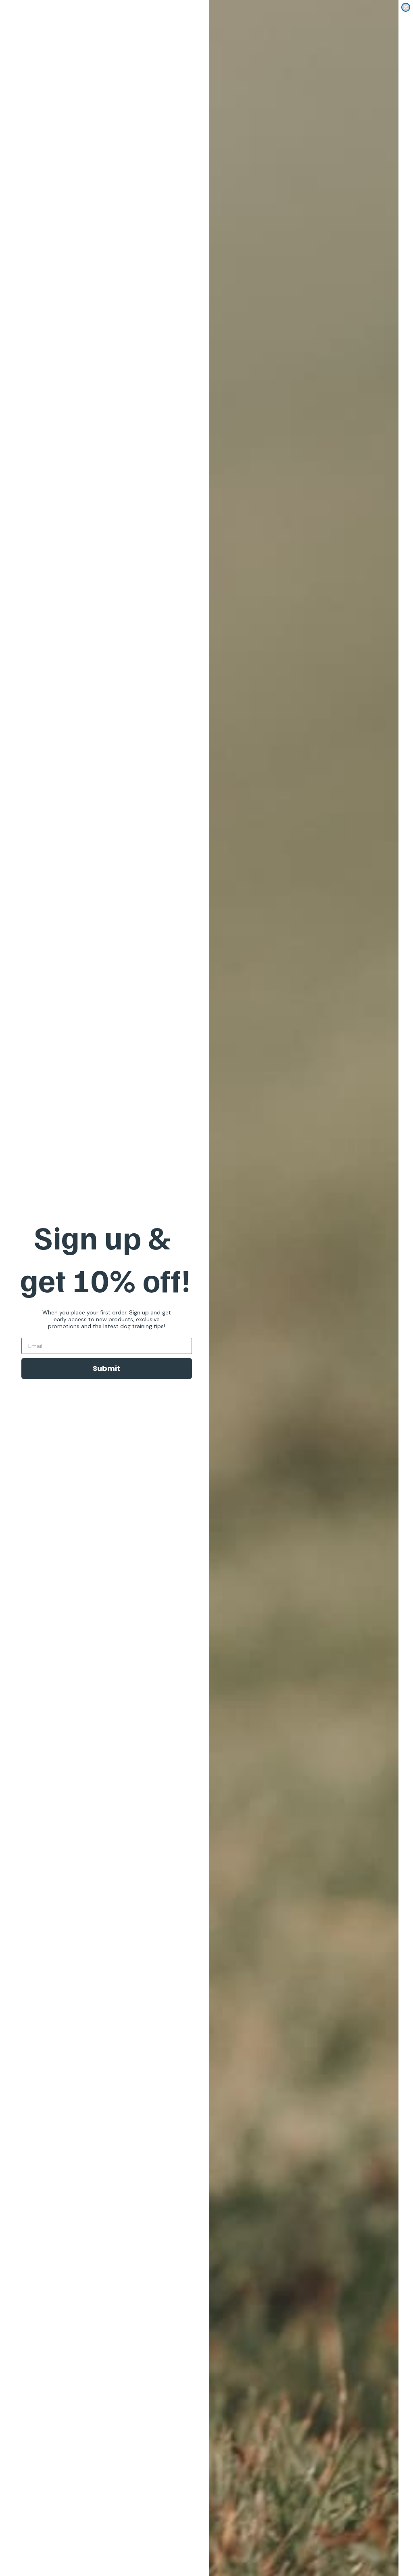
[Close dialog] (406, 7)
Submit (106, 1368)
